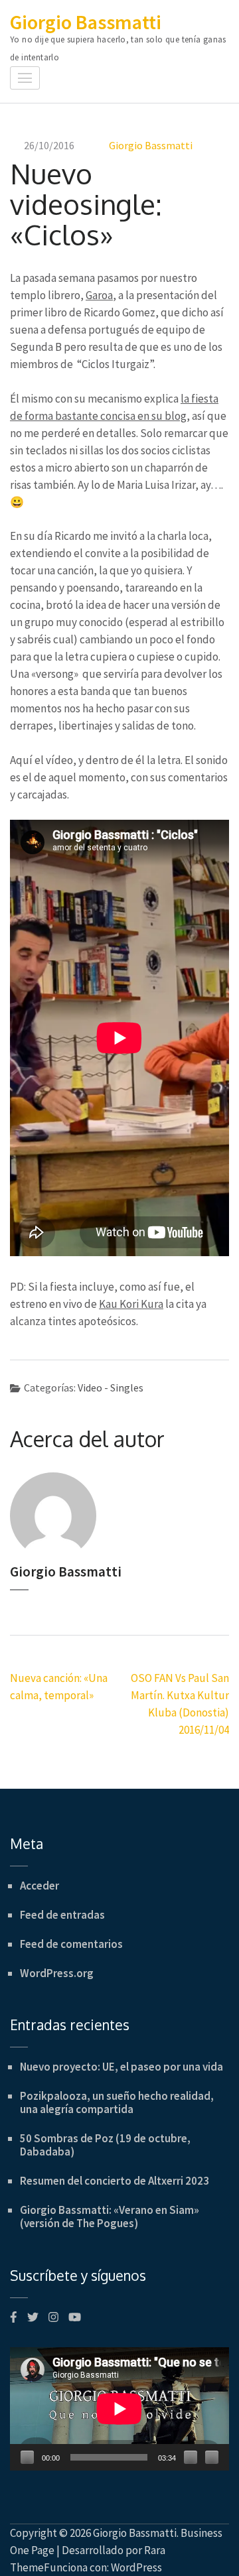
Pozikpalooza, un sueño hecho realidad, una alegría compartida (117, 2102)
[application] (119, 2409)
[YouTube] (75, 2317)
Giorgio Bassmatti (86, 22)
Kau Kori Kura (131, 1304)
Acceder (40, 1886)
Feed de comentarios (71, 1944)
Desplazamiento (216, 2548)
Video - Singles (111, 1387)
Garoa (99, 295)
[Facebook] (14, 2317)
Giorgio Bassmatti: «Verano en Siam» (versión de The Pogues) (110, 2217)
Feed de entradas (62, 1915)
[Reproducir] (27, 2457)
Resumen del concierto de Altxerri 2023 (115, 2181)
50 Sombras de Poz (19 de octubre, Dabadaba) (105, 2145)
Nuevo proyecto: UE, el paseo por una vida (121, 2067)
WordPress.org (57, 1973)
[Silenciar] (191, 2457)
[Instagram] (53, 2317)
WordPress (136, 2567)
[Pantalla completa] (212, 2457)
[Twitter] (33, 2317)
